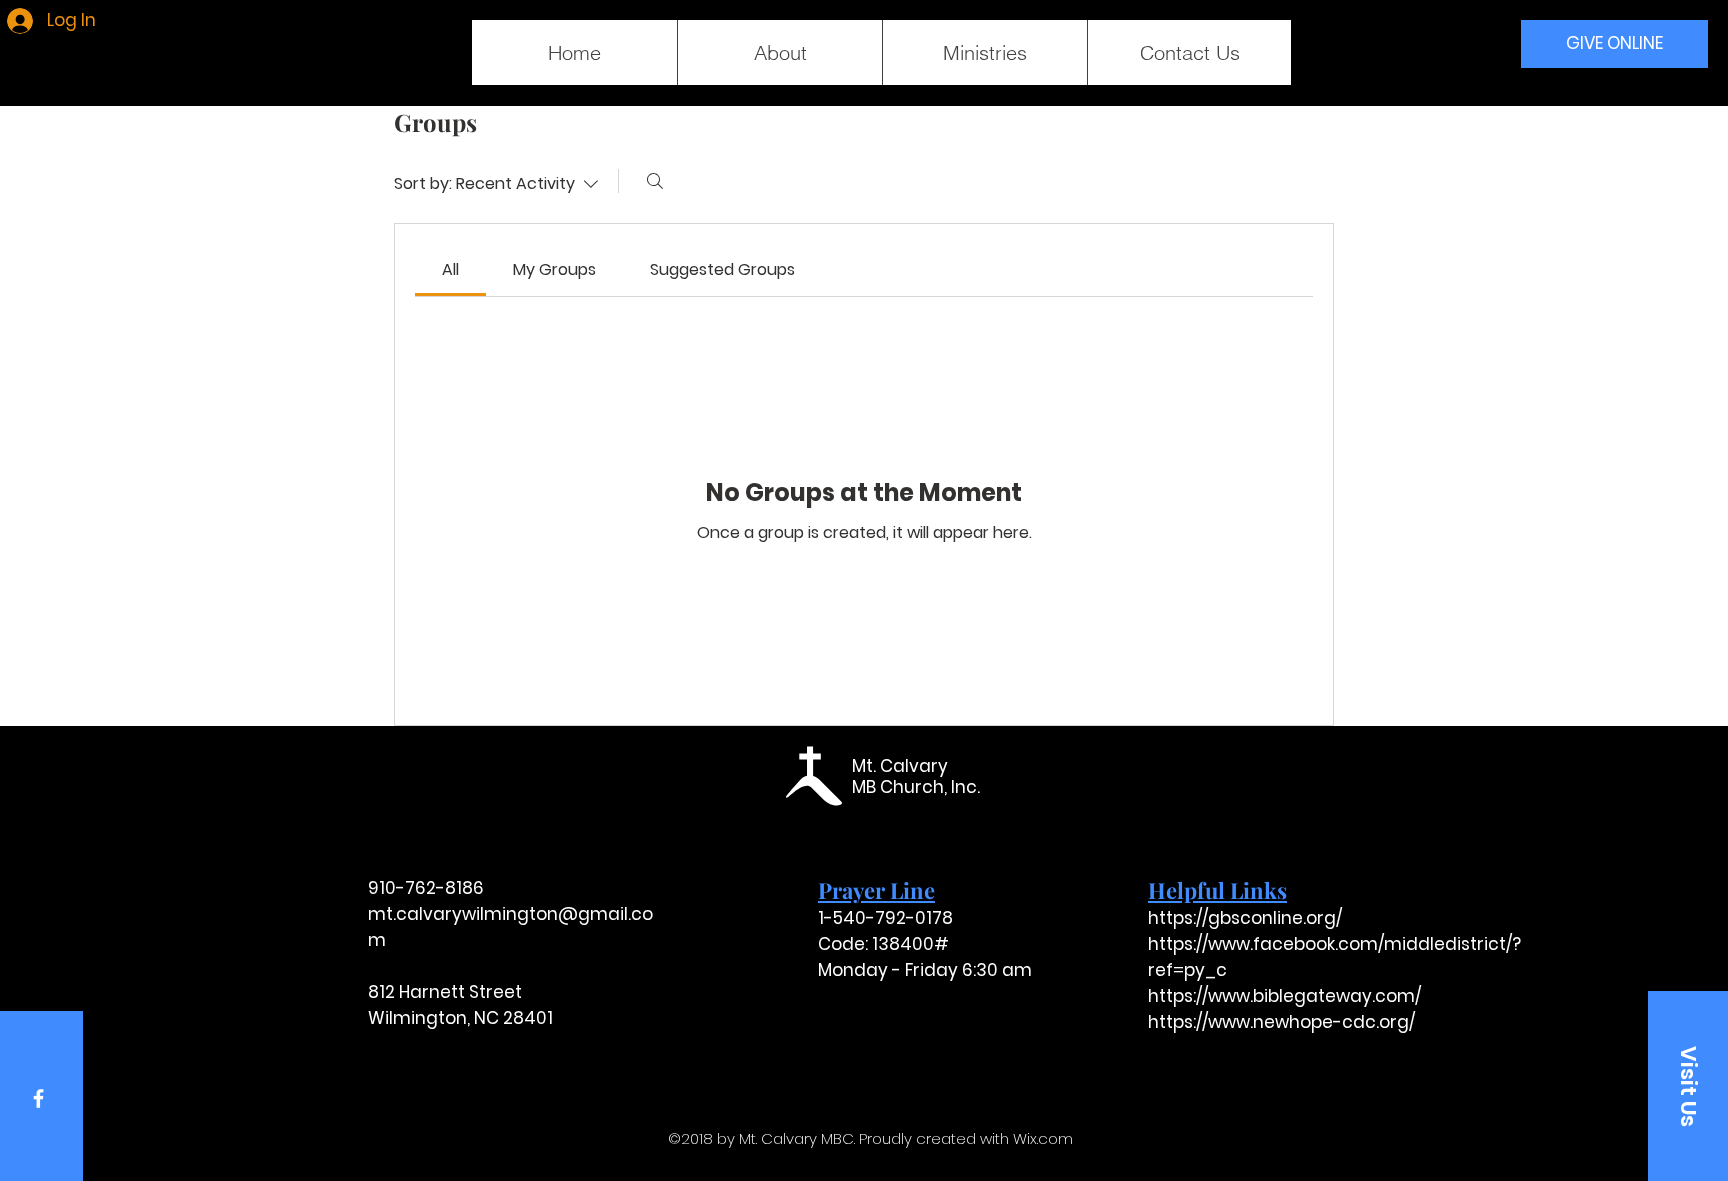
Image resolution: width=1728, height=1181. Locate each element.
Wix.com (1043, 1138)
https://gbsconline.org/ (1245, 918)
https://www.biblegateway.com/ (1284, 996)
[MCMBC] (38, 1098)
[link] (450, 269)
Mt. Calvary (900, 766)
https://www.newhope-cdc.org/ (1281, 1022)
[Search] (655, 181)
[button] (1688, 1086)
